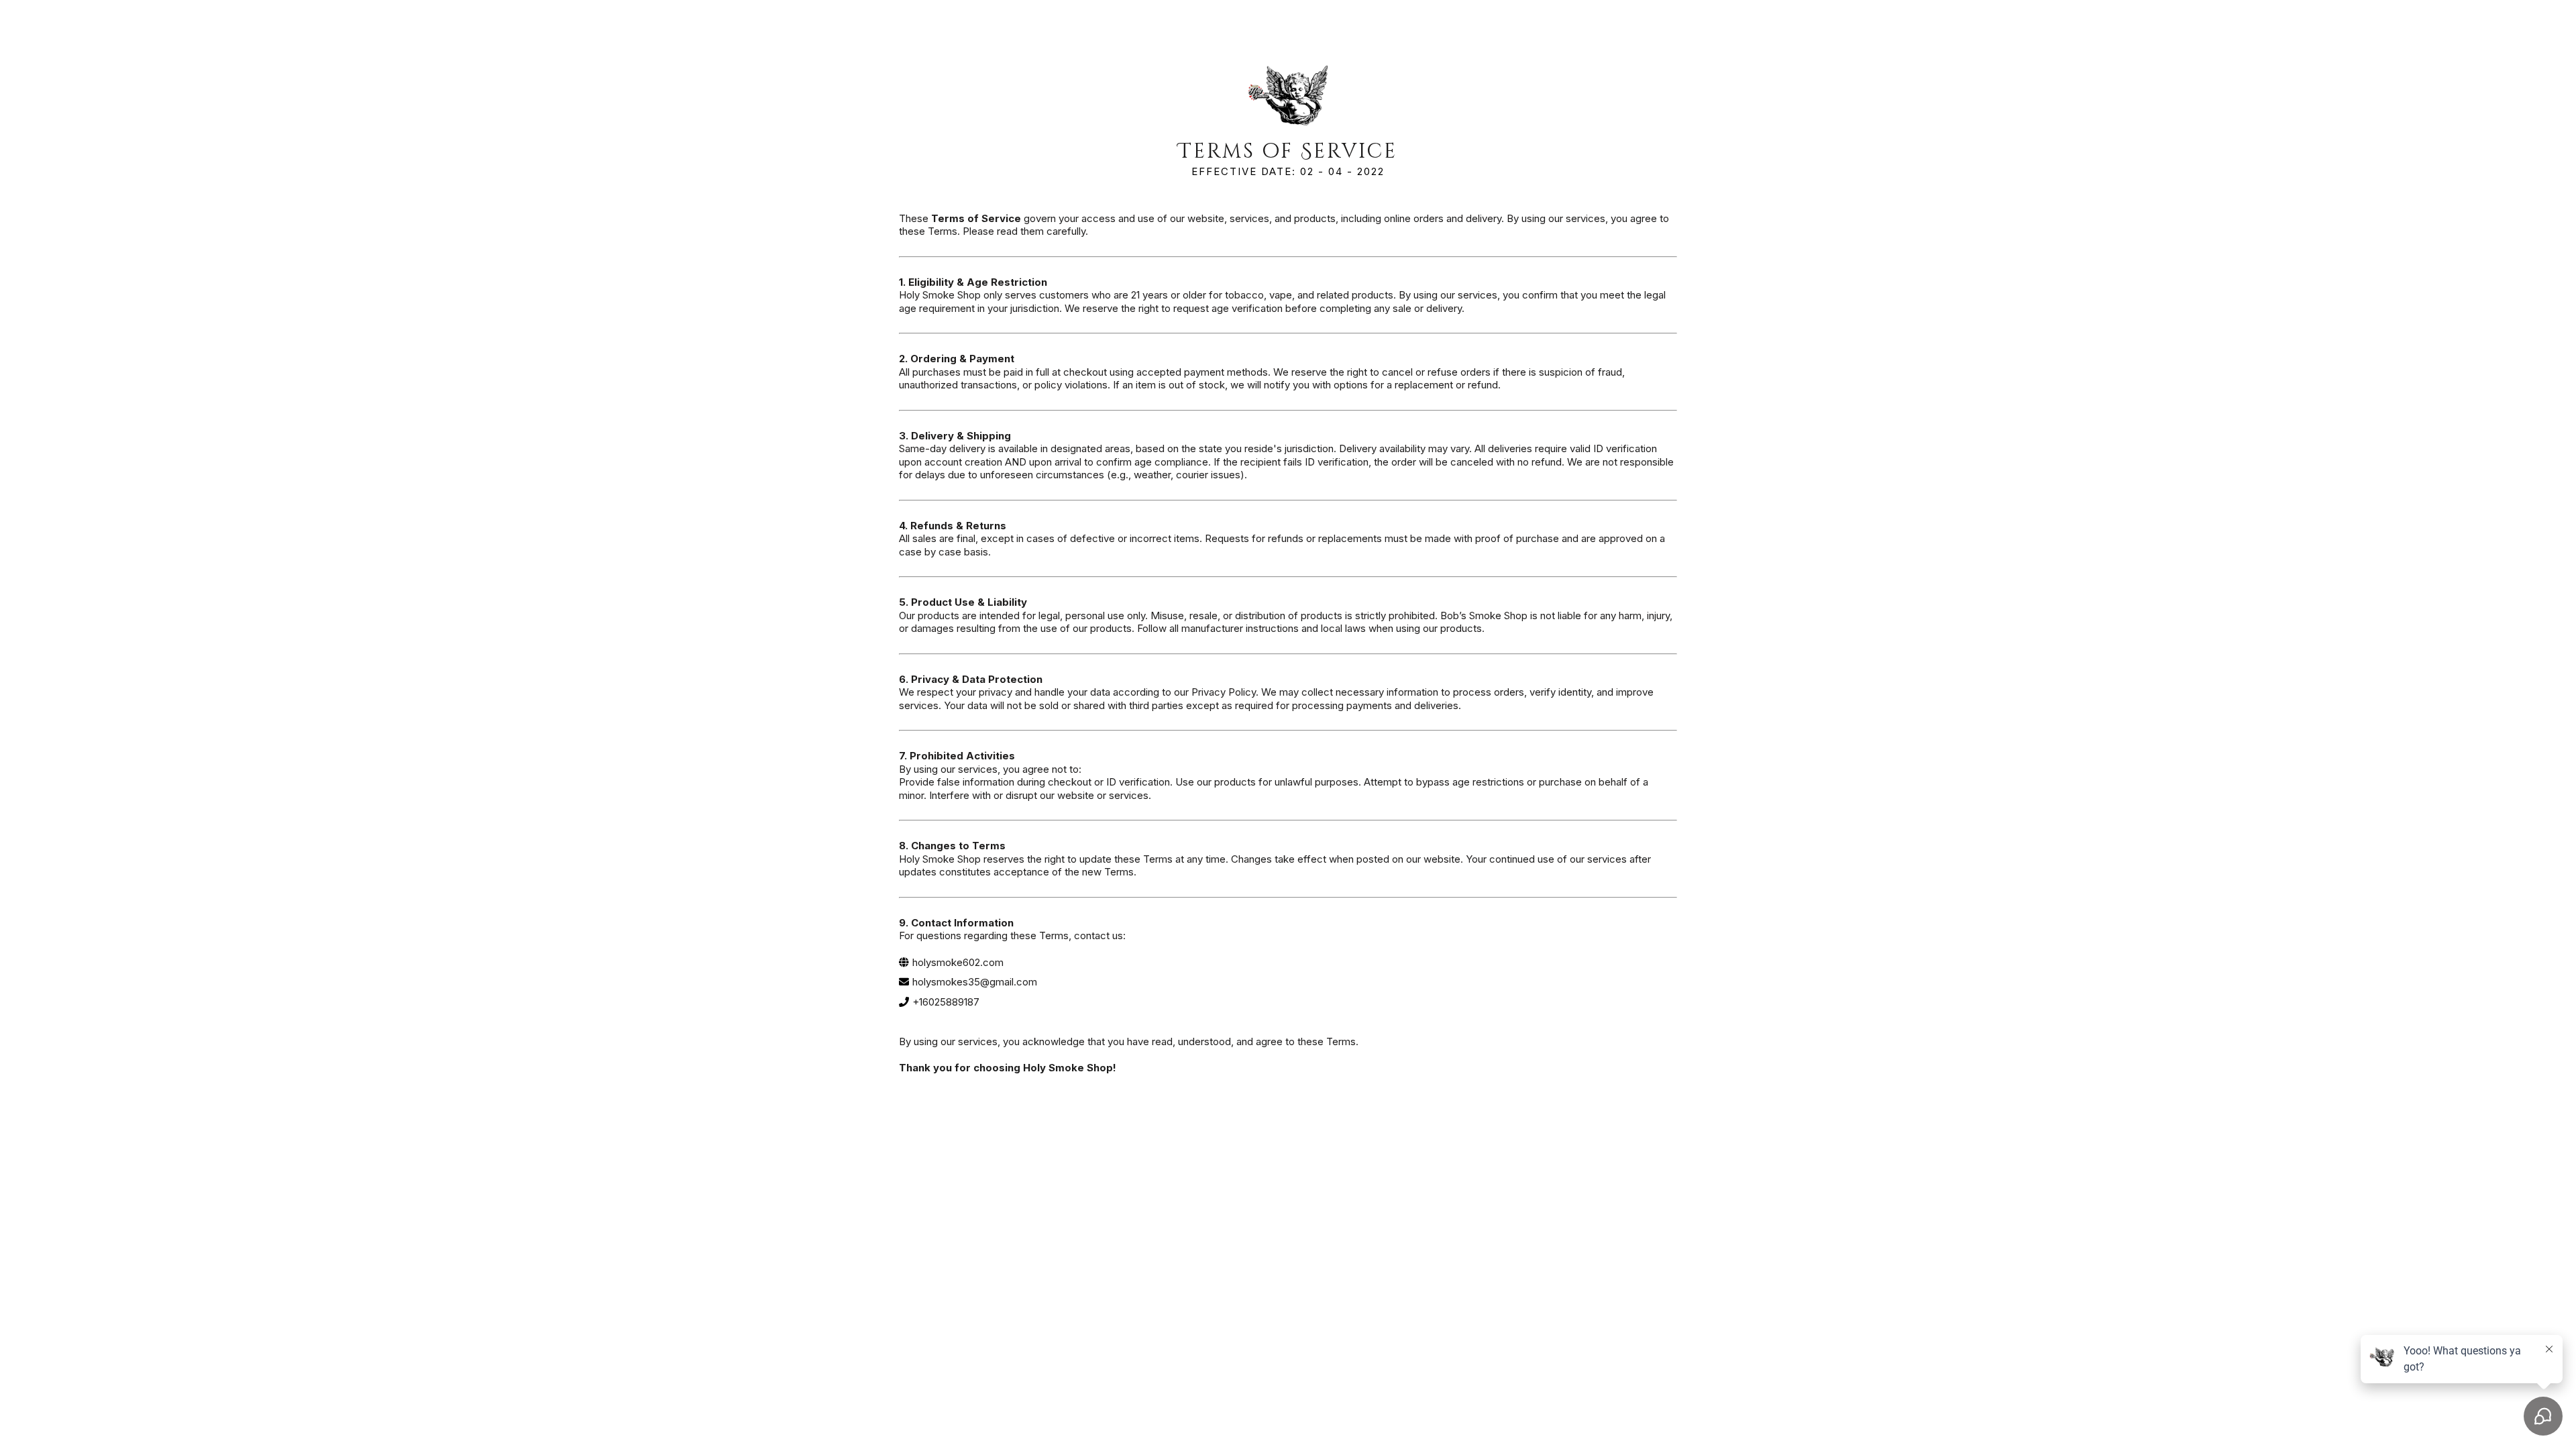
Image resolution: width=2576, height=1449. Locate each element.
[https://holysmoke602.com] (1288, 97)
